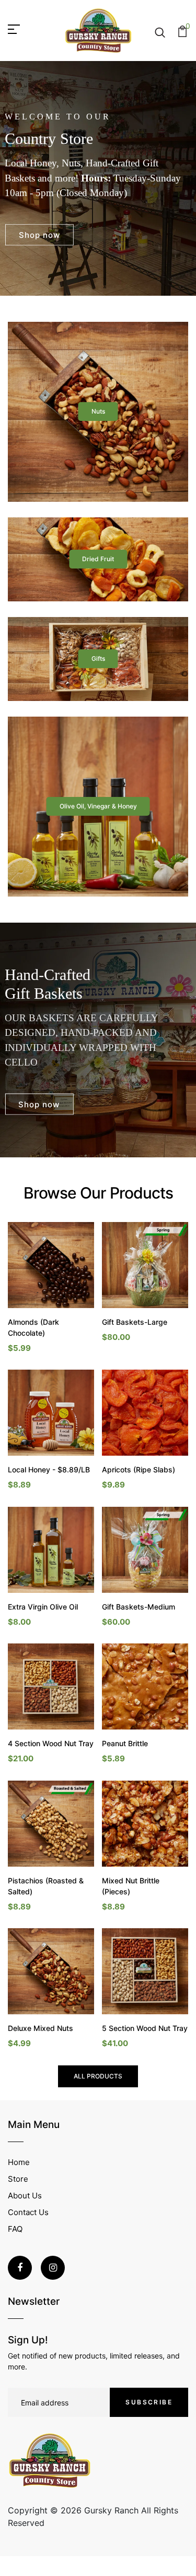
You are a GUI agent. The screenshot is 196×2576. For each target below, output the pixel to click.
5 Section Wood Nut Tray (145, 2028)
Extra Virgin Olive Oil (43, 1607)
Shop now (39, 234)
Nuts (98, 411)
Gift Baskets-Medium (139, 1607)
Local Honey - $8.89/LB (49, 1470)
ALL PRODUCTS (98, 2076)
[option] (98, 178)
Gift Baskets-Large (135, 1322)
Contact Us (28, 2212)
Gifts (98, 658)
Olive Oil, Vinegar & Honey (98, 806)
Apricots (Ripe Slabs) (139, 1470)
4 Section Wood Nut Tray (51, 1743)
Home (19, 2162)
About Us (25, 2196)
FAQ (15, 2229)
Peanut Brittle (125, 1743)
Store (18, 2179)
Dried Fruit (98, 559)
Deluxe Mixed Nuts (41, 2028)
